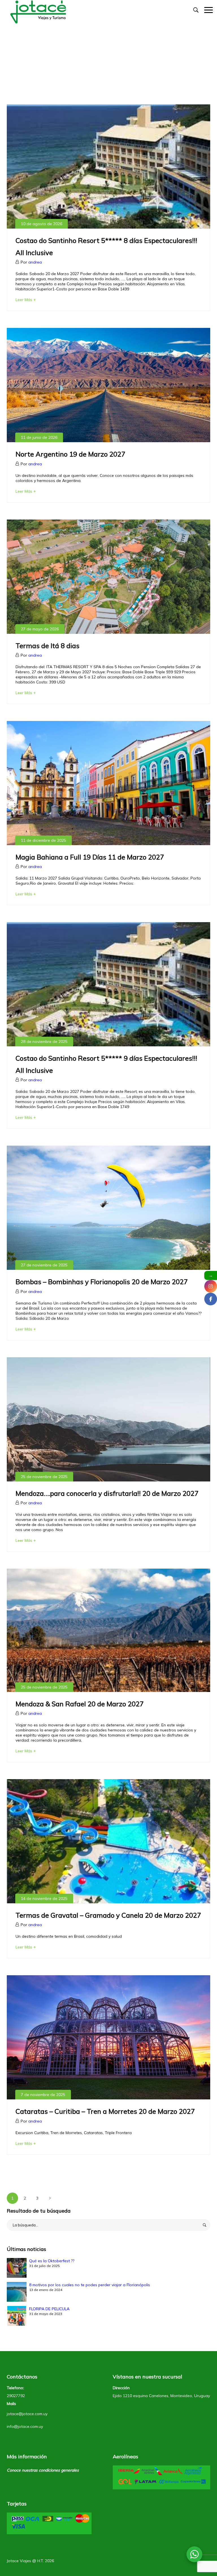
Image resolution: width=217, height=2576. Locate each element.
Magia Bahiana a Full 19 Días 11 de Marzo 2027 (90, 857)
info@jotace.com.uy (25, 2426)
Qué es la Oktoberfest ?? (52, 2261)
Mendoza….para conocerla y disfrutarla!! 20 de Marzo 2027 (107, 1493)
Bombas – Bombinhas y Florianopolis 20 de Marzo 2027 (102, 1282)
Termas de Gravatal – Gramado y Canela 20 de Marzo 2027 (108, 1915)
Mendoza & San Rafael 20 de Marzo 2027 (80, 1704)
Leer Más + (26, 300)
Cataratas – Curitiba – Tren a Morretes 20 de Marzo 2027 (105, 2111)
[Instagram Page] (211, 1286)
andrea (35, 262)
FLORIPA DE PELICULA (49, 2309)
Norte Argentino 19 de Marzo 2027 (70, 454)
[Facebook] (211, 1299)
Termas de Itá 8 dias (47, 646)
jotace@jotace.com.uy (27, 2414)
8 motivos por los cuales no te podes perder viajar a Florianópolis (90, 2285)
